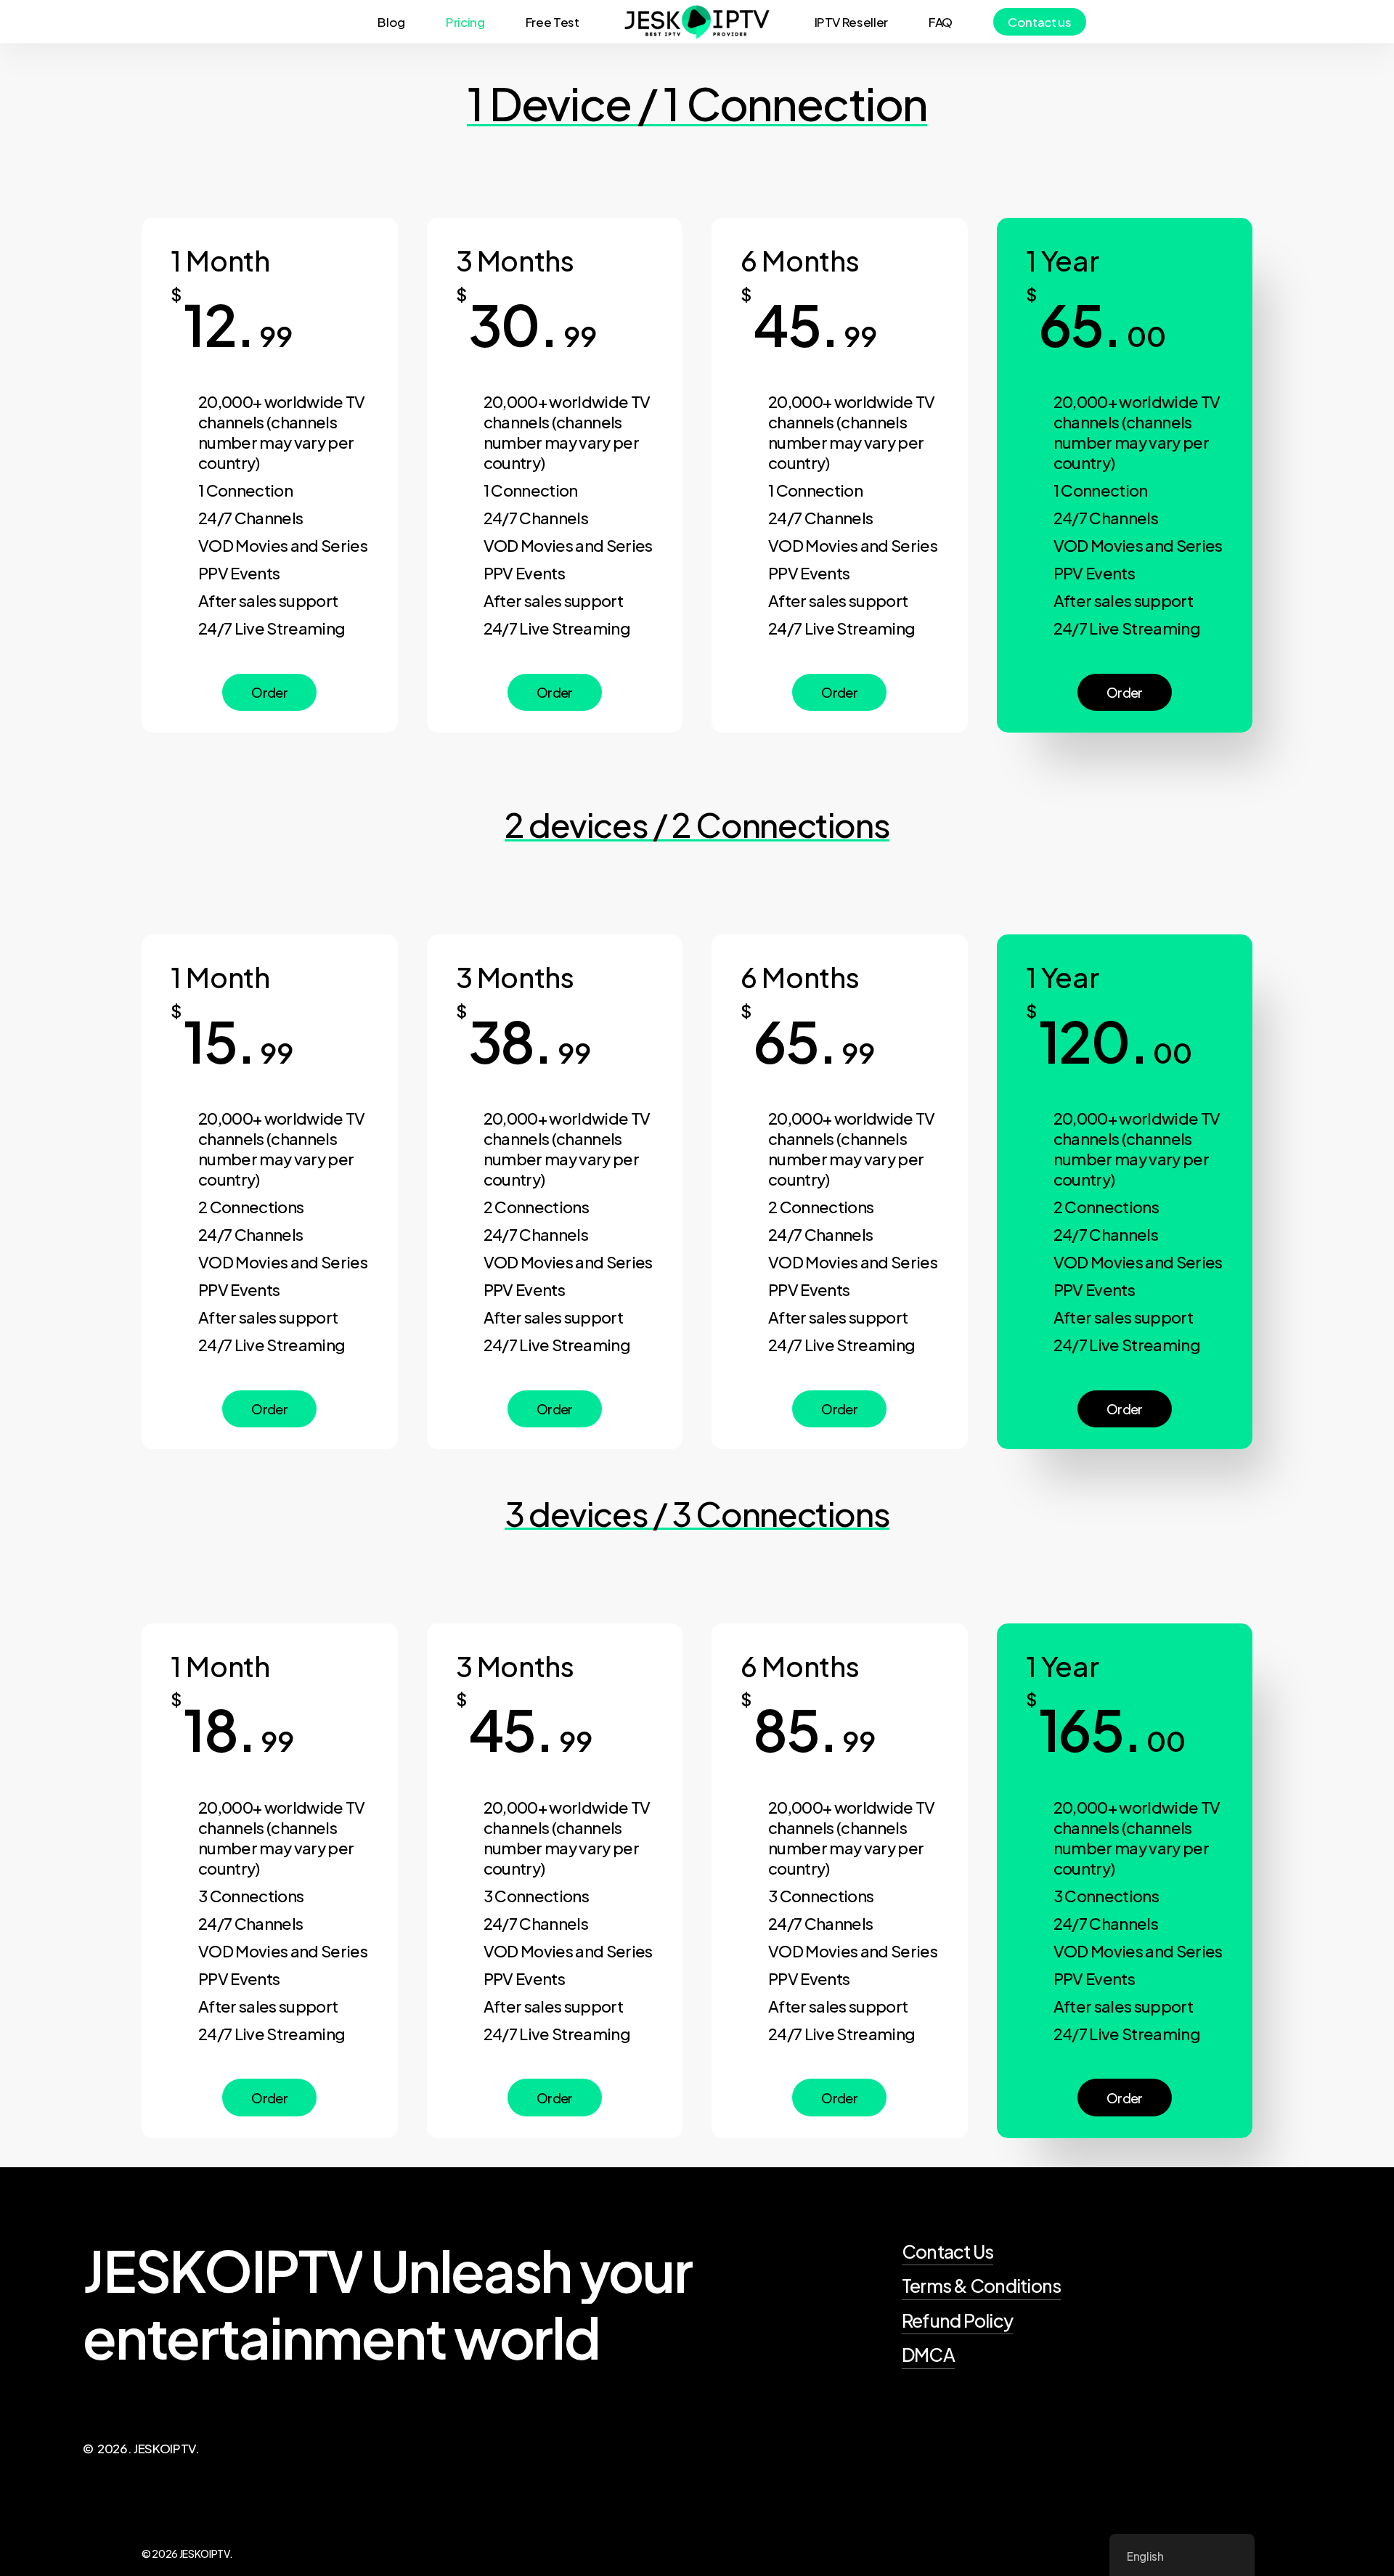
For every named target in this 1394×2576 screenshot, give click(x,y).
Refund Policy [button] (957, 2320)
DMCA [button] (928, 2355)
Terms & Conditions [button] (982, 2286)
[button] (269, 693)
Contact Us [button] (948, 2251)
